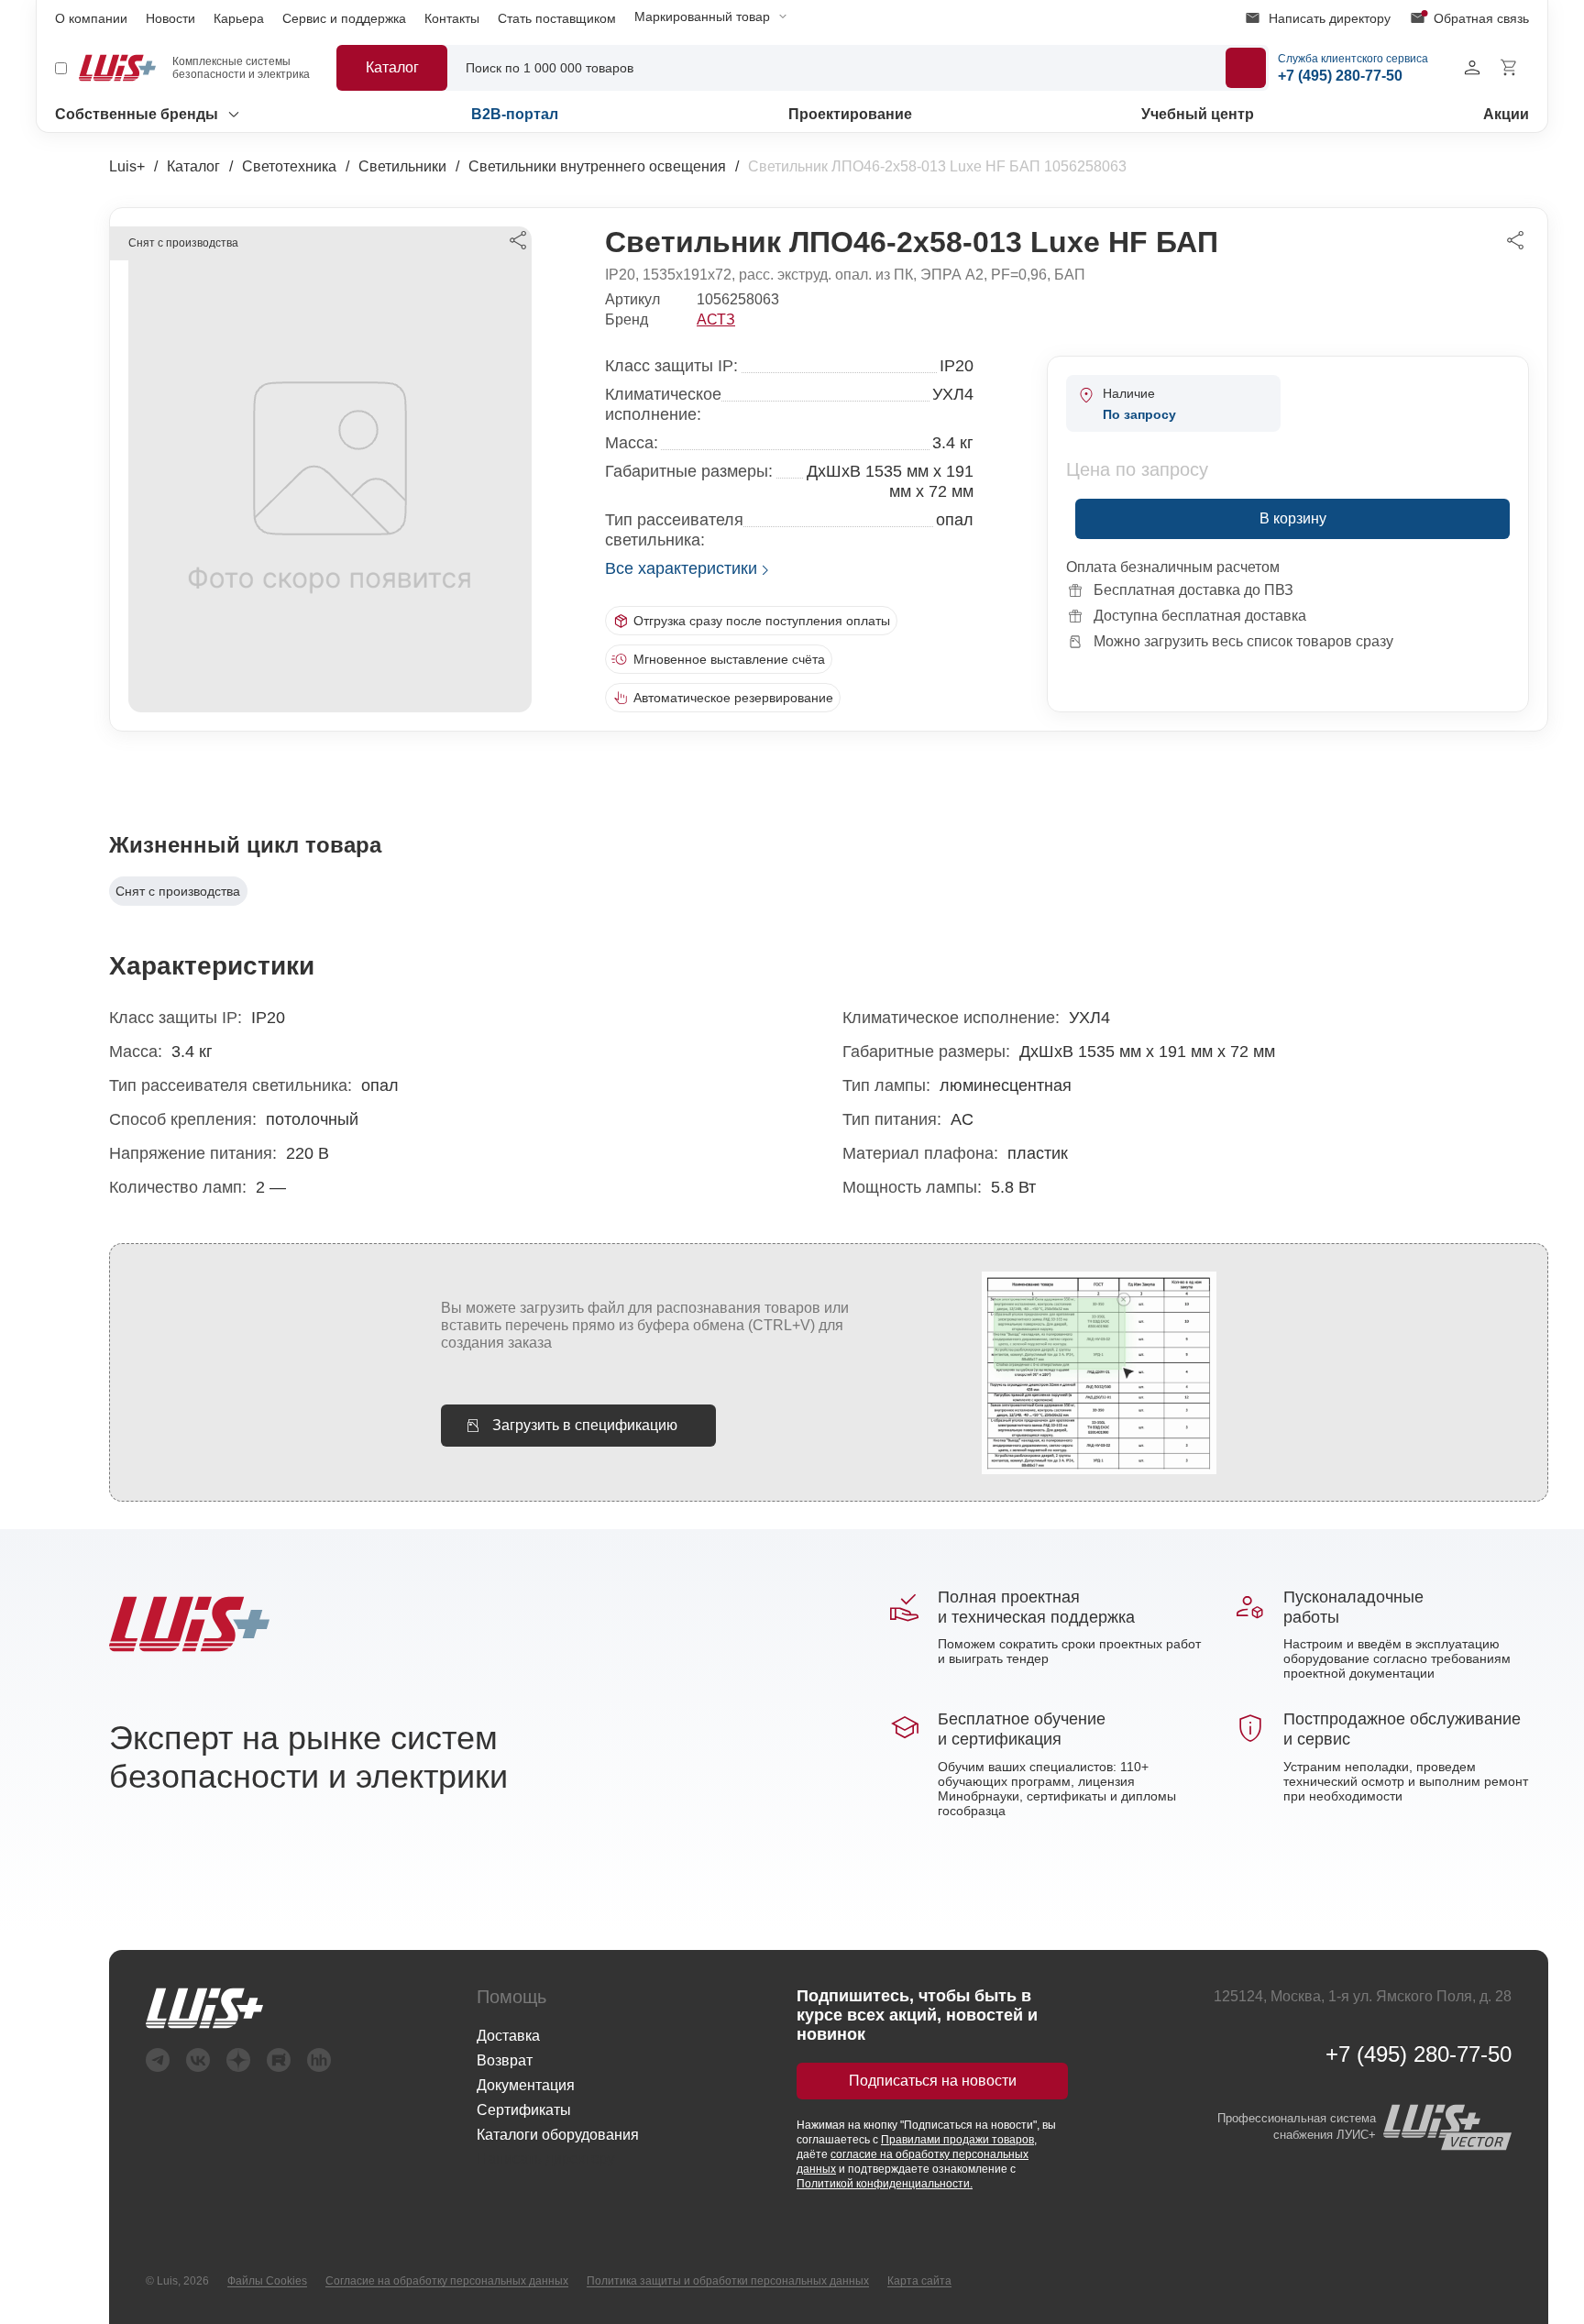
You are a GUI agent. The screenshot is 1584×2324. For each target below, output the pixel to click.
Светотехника (289, 166)
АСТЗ (716, 319)
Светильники (402, 166)
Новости (170, 18)
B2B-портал (515, 114)
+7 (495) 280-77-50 (1419, 2054)
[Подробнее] (1246, 68)
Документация (526, 2085)
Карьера (239, 18)
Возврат (505, 2060)
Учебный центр (1198, 114)
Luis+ (127, 166)
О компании (91, 18)
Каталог (193, 166)
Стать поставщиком (557, 18)
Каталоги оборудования (558, 2135)
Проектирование (850, 114)
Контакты (452, 18)
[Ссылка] (238, 2008)
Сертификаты (524, 2110)
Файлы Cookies (267, 2281)
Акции (1506, 114)
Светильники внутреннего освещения (597, 166)
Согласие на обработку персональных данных (447, 2281)
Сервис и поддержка (344, 18)
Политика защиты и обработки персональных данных (728, 2281)
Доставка (508, 2036)
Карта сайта (919, 2281)
